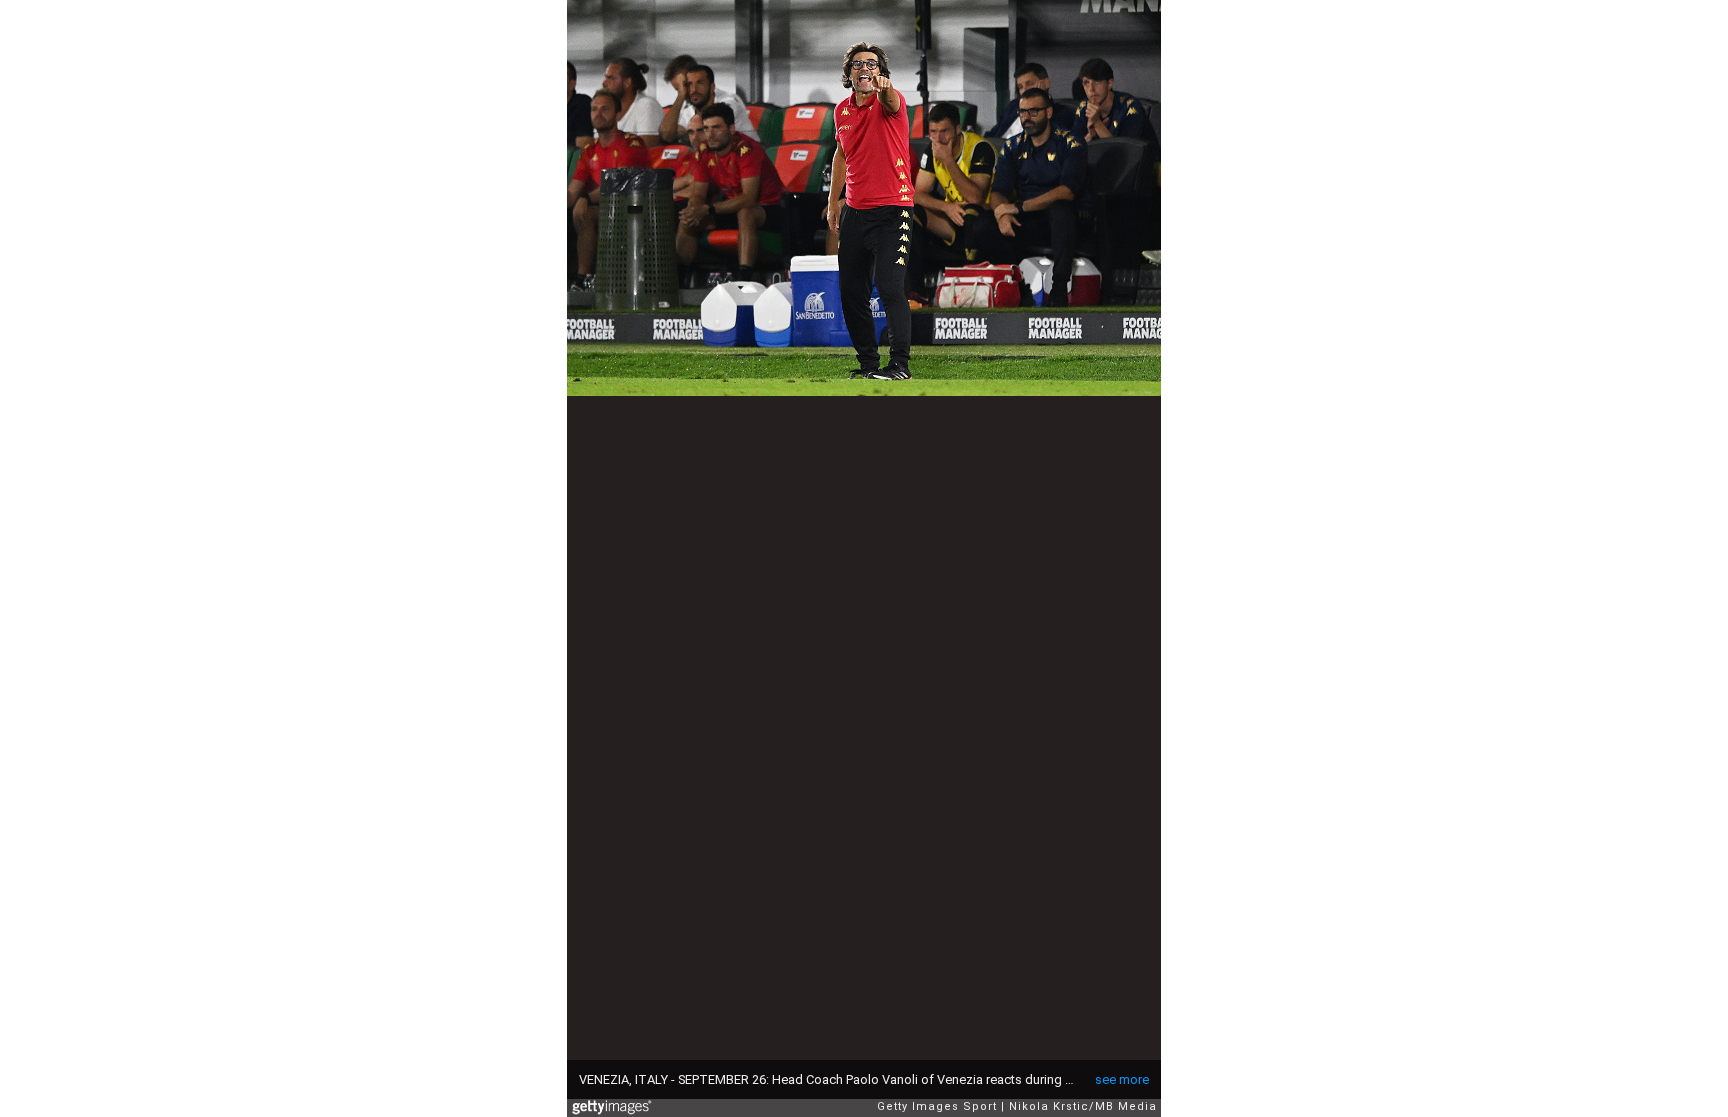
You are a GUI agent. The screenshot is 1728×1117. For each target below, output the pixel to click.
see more (1122, 1079)
